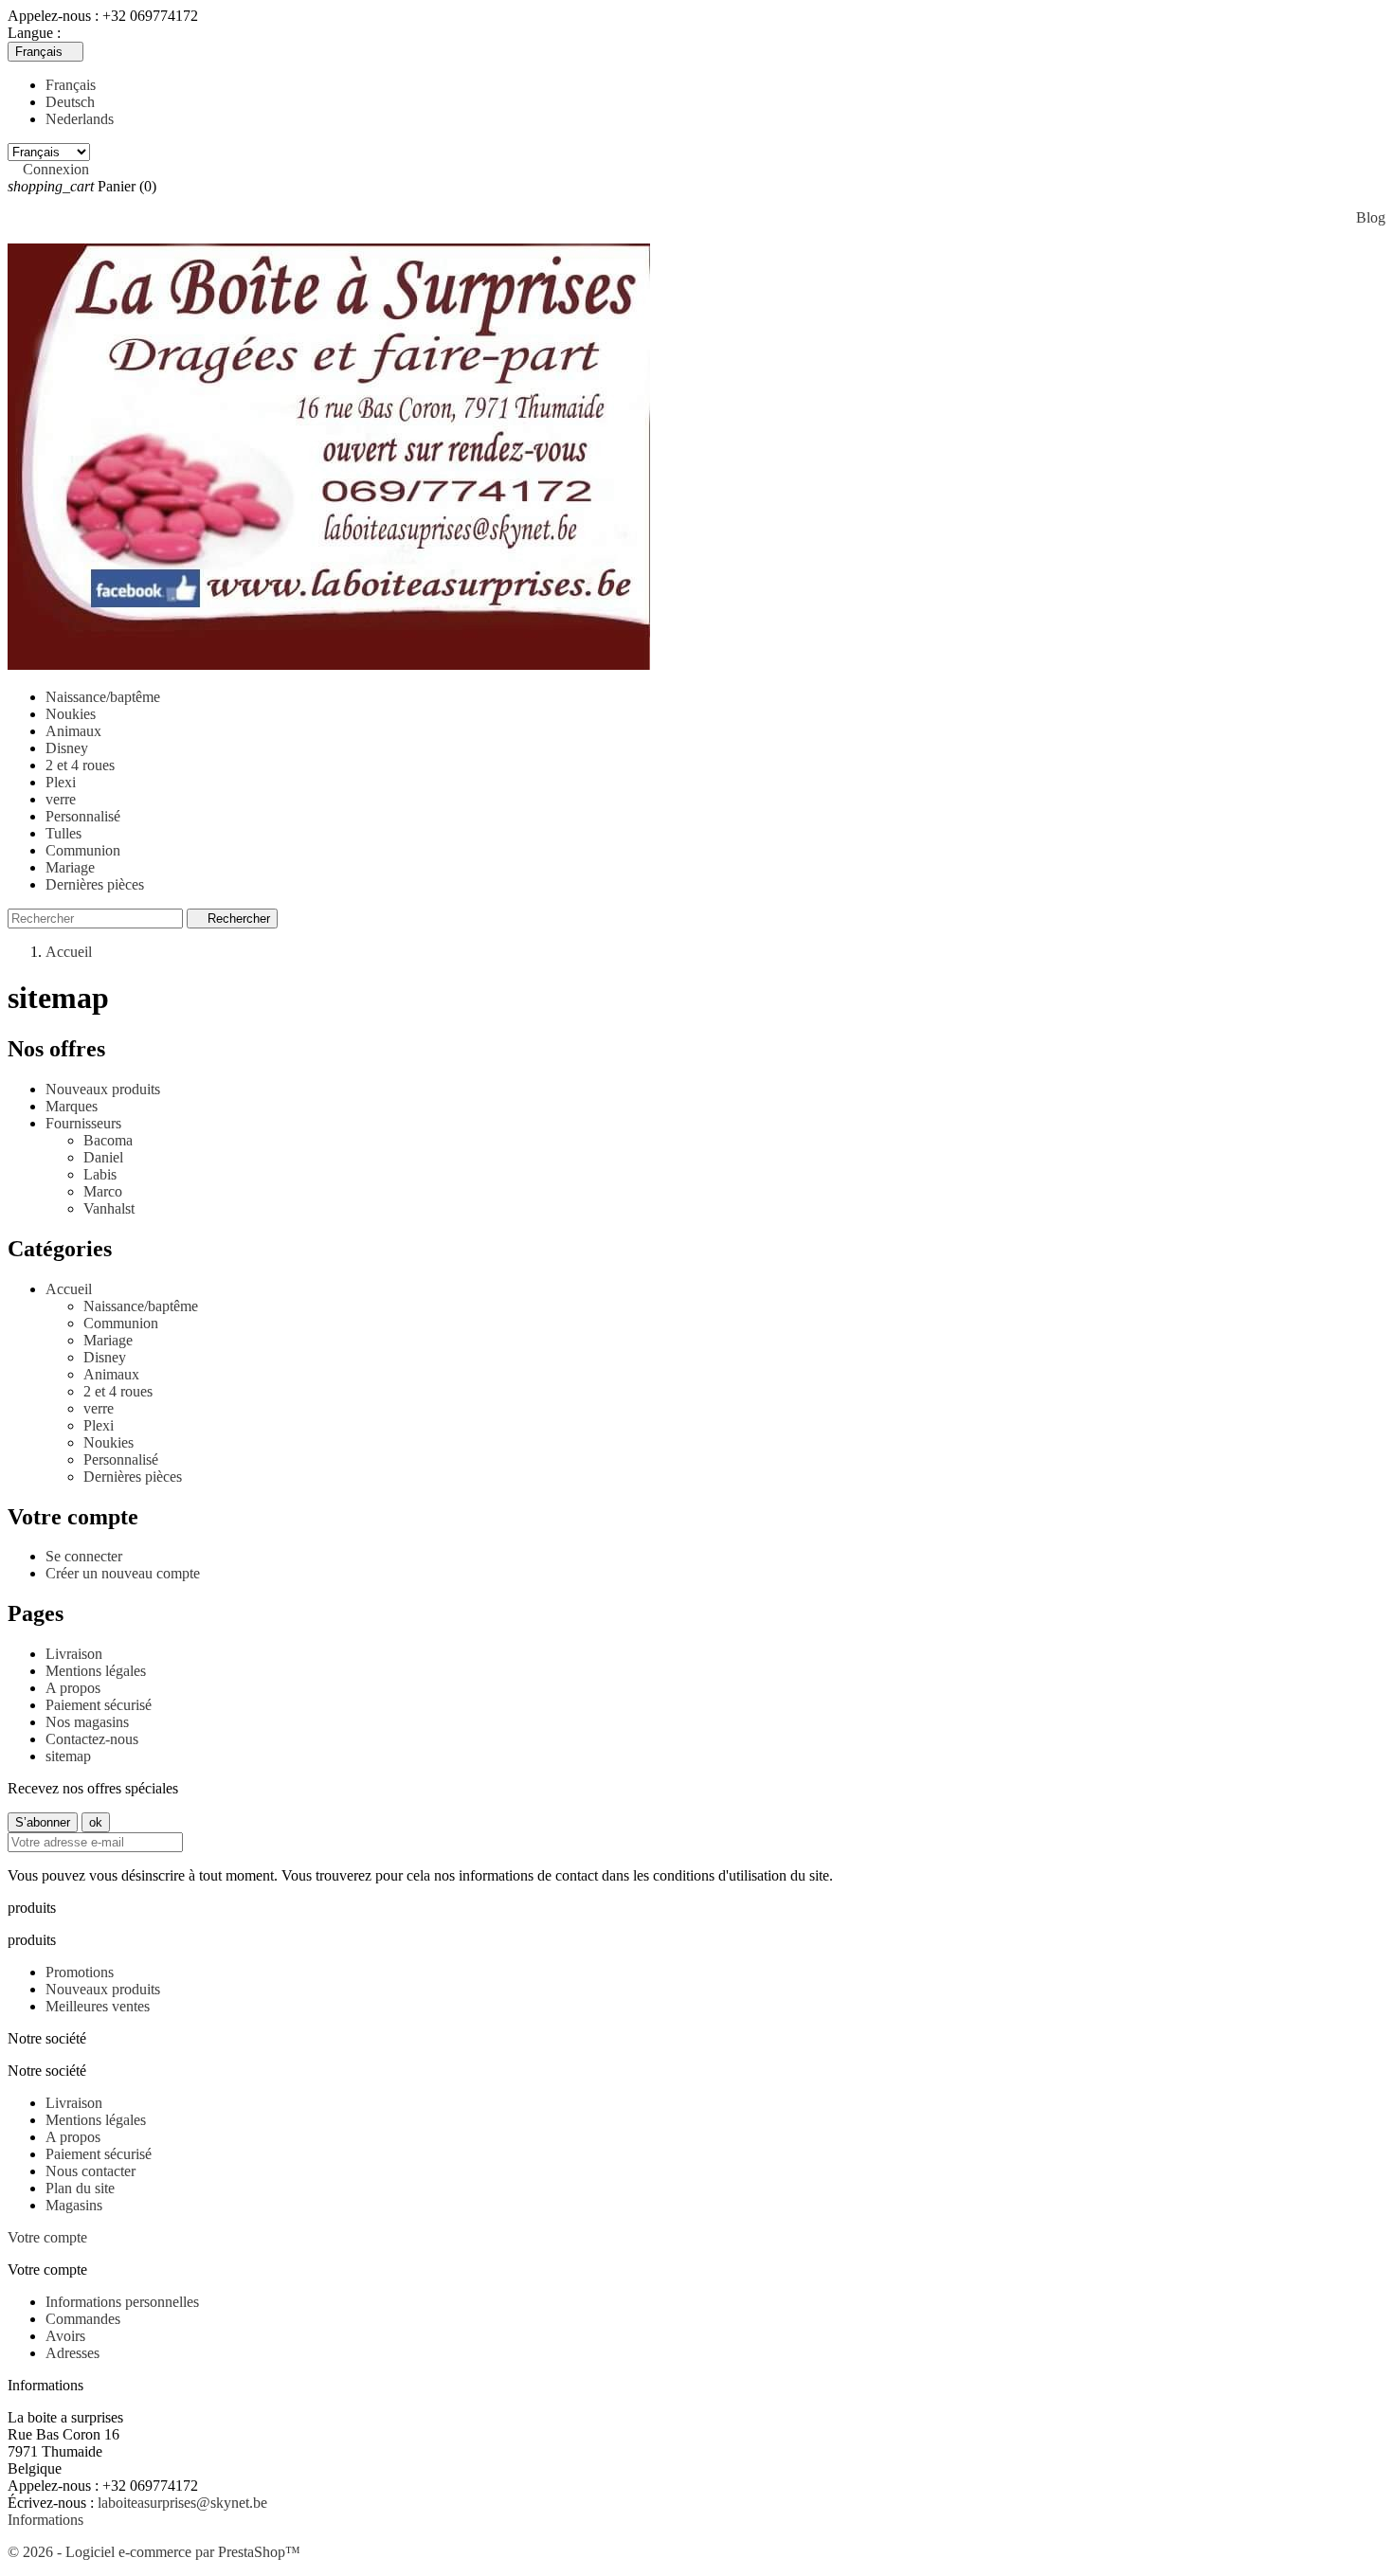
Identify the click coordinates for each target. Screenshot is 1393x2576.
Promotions (80, 1972)
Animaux (73, 731)
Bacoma (108, 1140)
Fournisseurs (83, 1123)
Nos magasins (87, 1722)
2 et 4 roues (80, 765)
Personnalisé (83, 816)
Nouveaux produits (103, 1089)
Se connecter (84, 1556)
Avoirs (65, 2336)
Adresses (72, 2353)
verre (61, 799)
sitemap (68, 1756)
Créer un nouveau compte (123, 1573)
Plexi (61, 782)
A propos (73, 1688)
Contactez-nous (92, 1739)
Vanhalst (109, 1208)
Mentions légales (96, 1671)
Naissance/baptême (103, 697)
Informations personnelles (122, 2302)
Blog (1371, 217)
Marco (103, 1191)
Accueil (69, 1289)
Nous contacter (90, 2171)
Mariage (70, 867)
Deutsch (70, 102)
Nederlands (80, 119)
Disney (67, 748)
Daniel (103, 1157)
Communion (83, 850)
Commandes (83, 2319)
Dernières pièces (95, 884)
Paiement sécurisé (99, 1705)
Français (71, 85)
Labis (100, 1174)
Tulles (63, 833)
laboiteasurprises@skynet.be (182, 2503)
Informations (45, 2520)
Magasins (74, 2205)
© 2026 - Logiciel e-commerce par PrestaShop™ (154, 2552)
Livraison (74, 1654)
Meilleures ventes (98, 2006)
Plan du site (80, 2188)
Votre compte (47, 2237)
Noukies (71, 714)
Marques (72, 1106)
